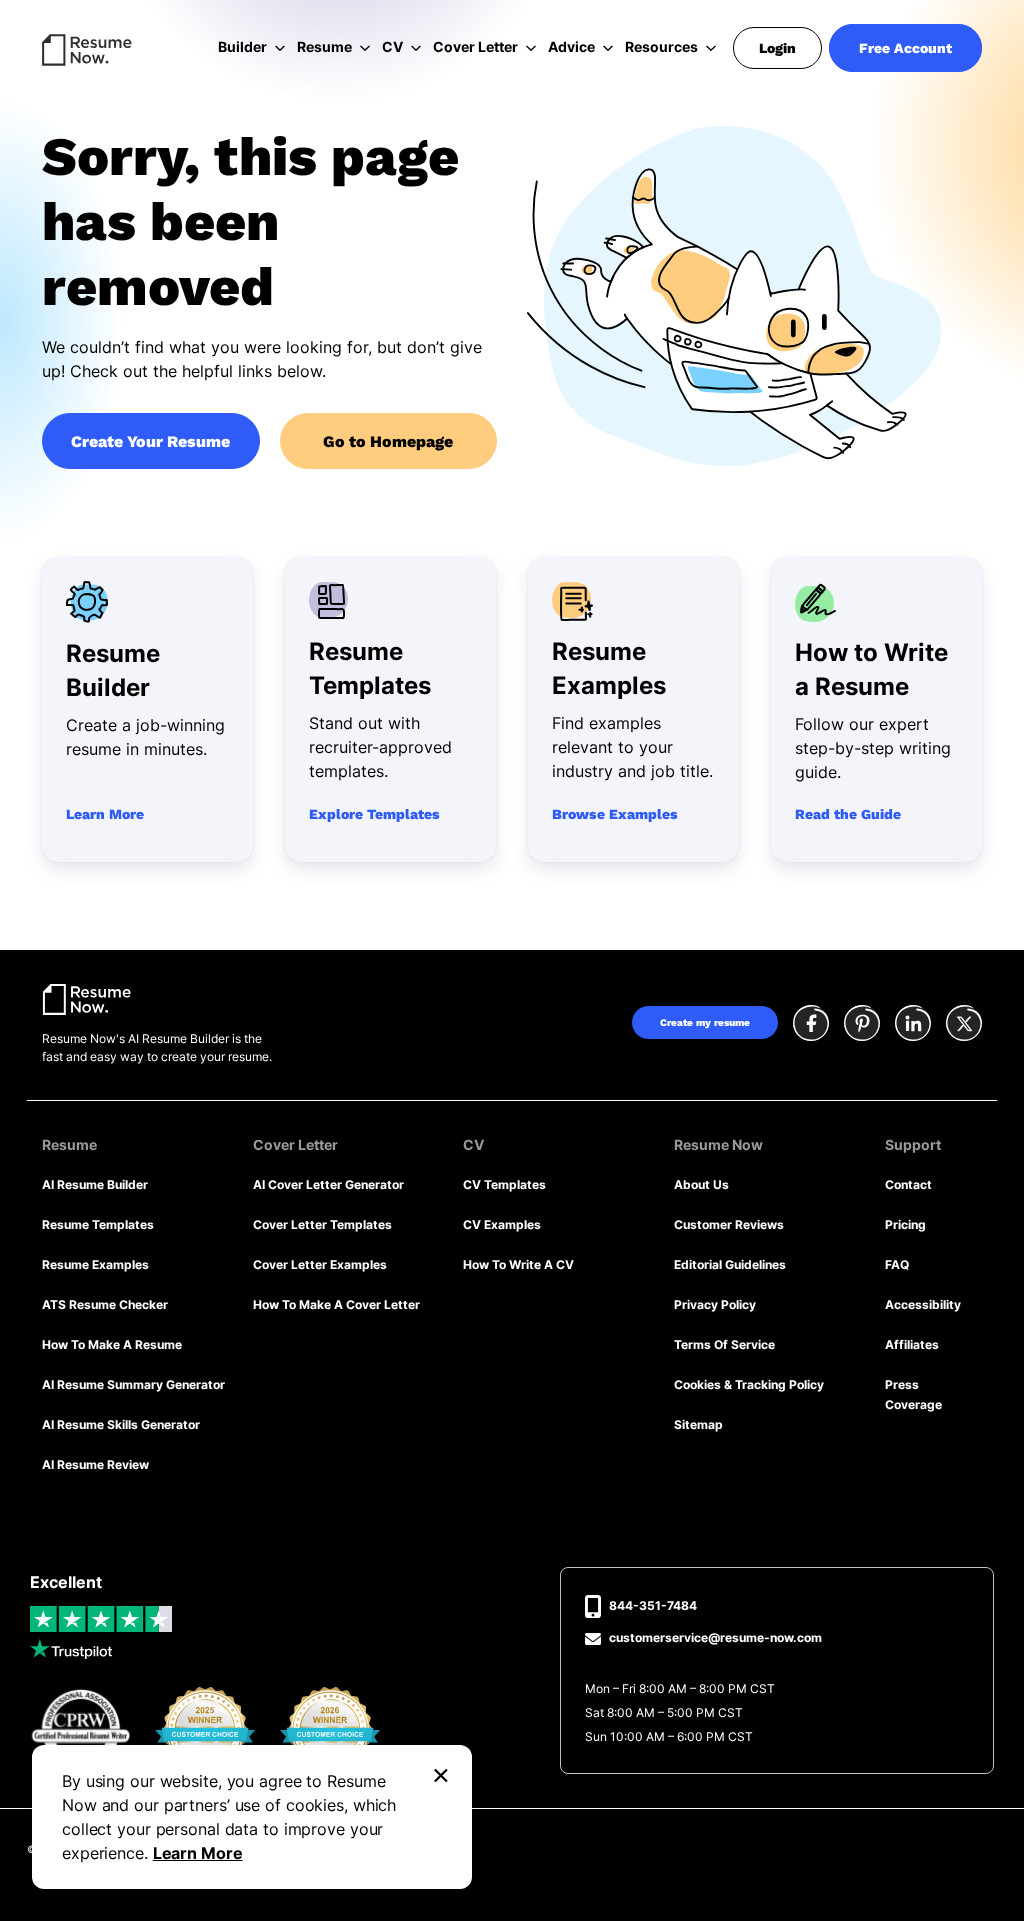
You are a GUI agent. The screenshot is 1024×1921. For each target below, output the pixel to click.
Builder (242, 46)
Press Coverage (913, 1394)
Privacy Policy (715, 1304)
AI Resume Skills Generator (121, 1424)
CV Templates (504, 1184)
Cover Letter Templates (322, 1224)
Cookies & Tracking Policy (749, 1384)
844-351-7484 (653, 1605)
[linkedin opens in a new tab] (913, 1025)
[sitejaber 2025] (205, 1729)
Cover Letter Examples (320, 1264)
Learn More (198, 1853)
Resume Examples (95, 1264)
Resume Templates (98, 1224)
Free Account (905, 48)
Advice (571, 46)
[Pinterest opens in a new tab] (862, 1025)
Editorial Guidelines (730, 1264)
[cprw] (80, 1730)
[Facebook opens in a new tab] (811, 1025)
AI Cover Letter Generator (328, 1184)
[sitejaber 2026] (330, 1729)
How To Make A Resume (112, 1344)
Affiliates (912, 1344)
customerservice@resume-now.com (715, 1637)
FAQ (897, 1264)
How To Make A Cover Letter (336, 1304)
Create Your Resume (150, 441)
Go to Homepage (388, 441)
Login (777, 48)
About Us (701, 1184)
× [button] (441, 1773)
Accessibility (923, 1304)
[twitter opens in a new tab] (964, 1025)
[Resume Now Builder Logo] (87, 998)
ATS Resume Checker (105, 1304)
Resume (324, 46)
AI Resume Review (95, 1464)
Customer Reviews (729, 1224)
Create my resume (705, 1022)
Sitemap (698, 1424)
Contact (908, 1184)
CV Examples (502, 1224)
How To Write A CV (518, 1264)
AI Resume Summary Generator (133, 1384)
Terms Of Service (724, 1344)
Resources (661, 46)
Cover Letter (475, 46)
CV (392, 46)
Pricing (905, 1224)
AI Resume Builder (95, 1184)
